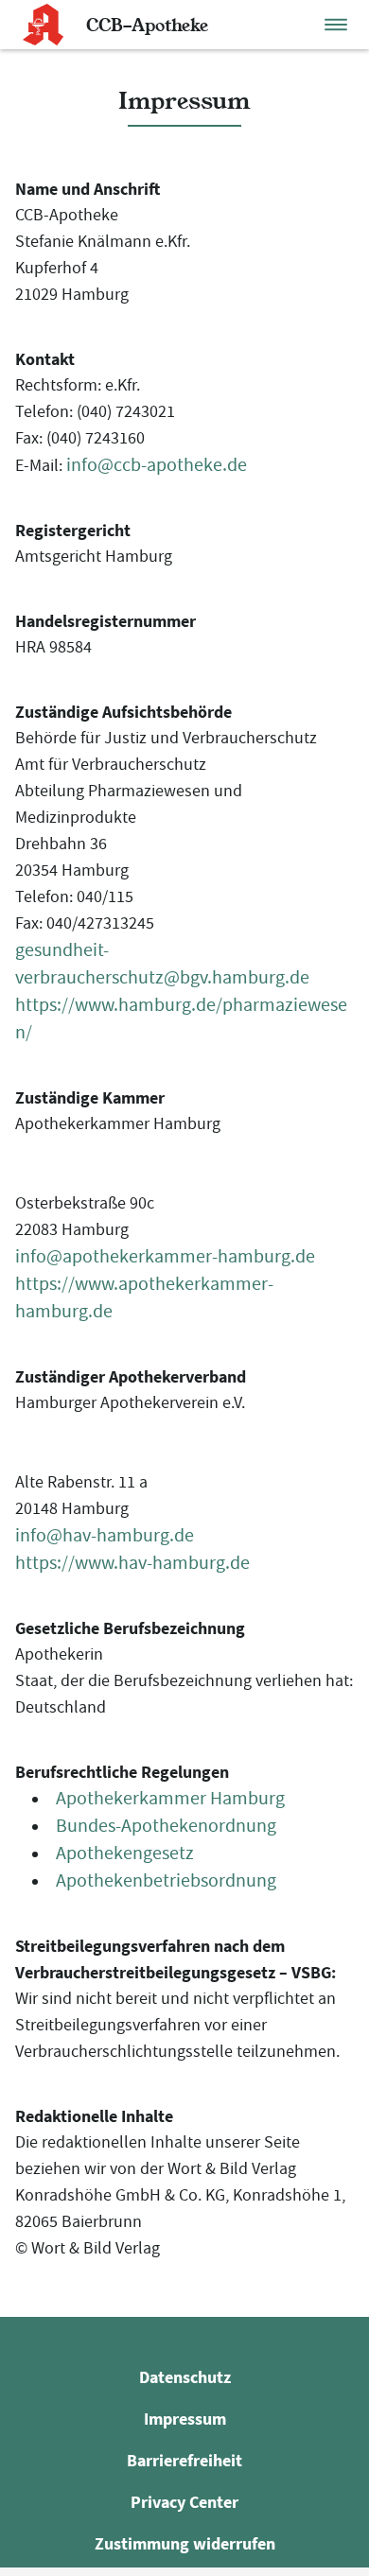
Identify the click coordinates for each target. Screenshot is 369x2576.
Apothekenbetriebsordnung (166, 1880)
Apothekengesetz (125, 1853)
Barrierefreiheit (184, 2460)
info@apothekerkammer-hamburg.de (165, 1256)
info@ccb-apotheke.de (157, 465)
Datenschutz (185, 2377)
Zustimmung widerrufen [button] (185, 2543)
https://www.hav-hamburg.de (132, 1563)
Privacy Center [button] (184, 2502)
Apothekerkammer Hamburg (170, 1798)
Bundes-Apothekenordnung (166, 1826)
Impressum (185, 2419)
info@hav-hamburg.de (105, 1535)
